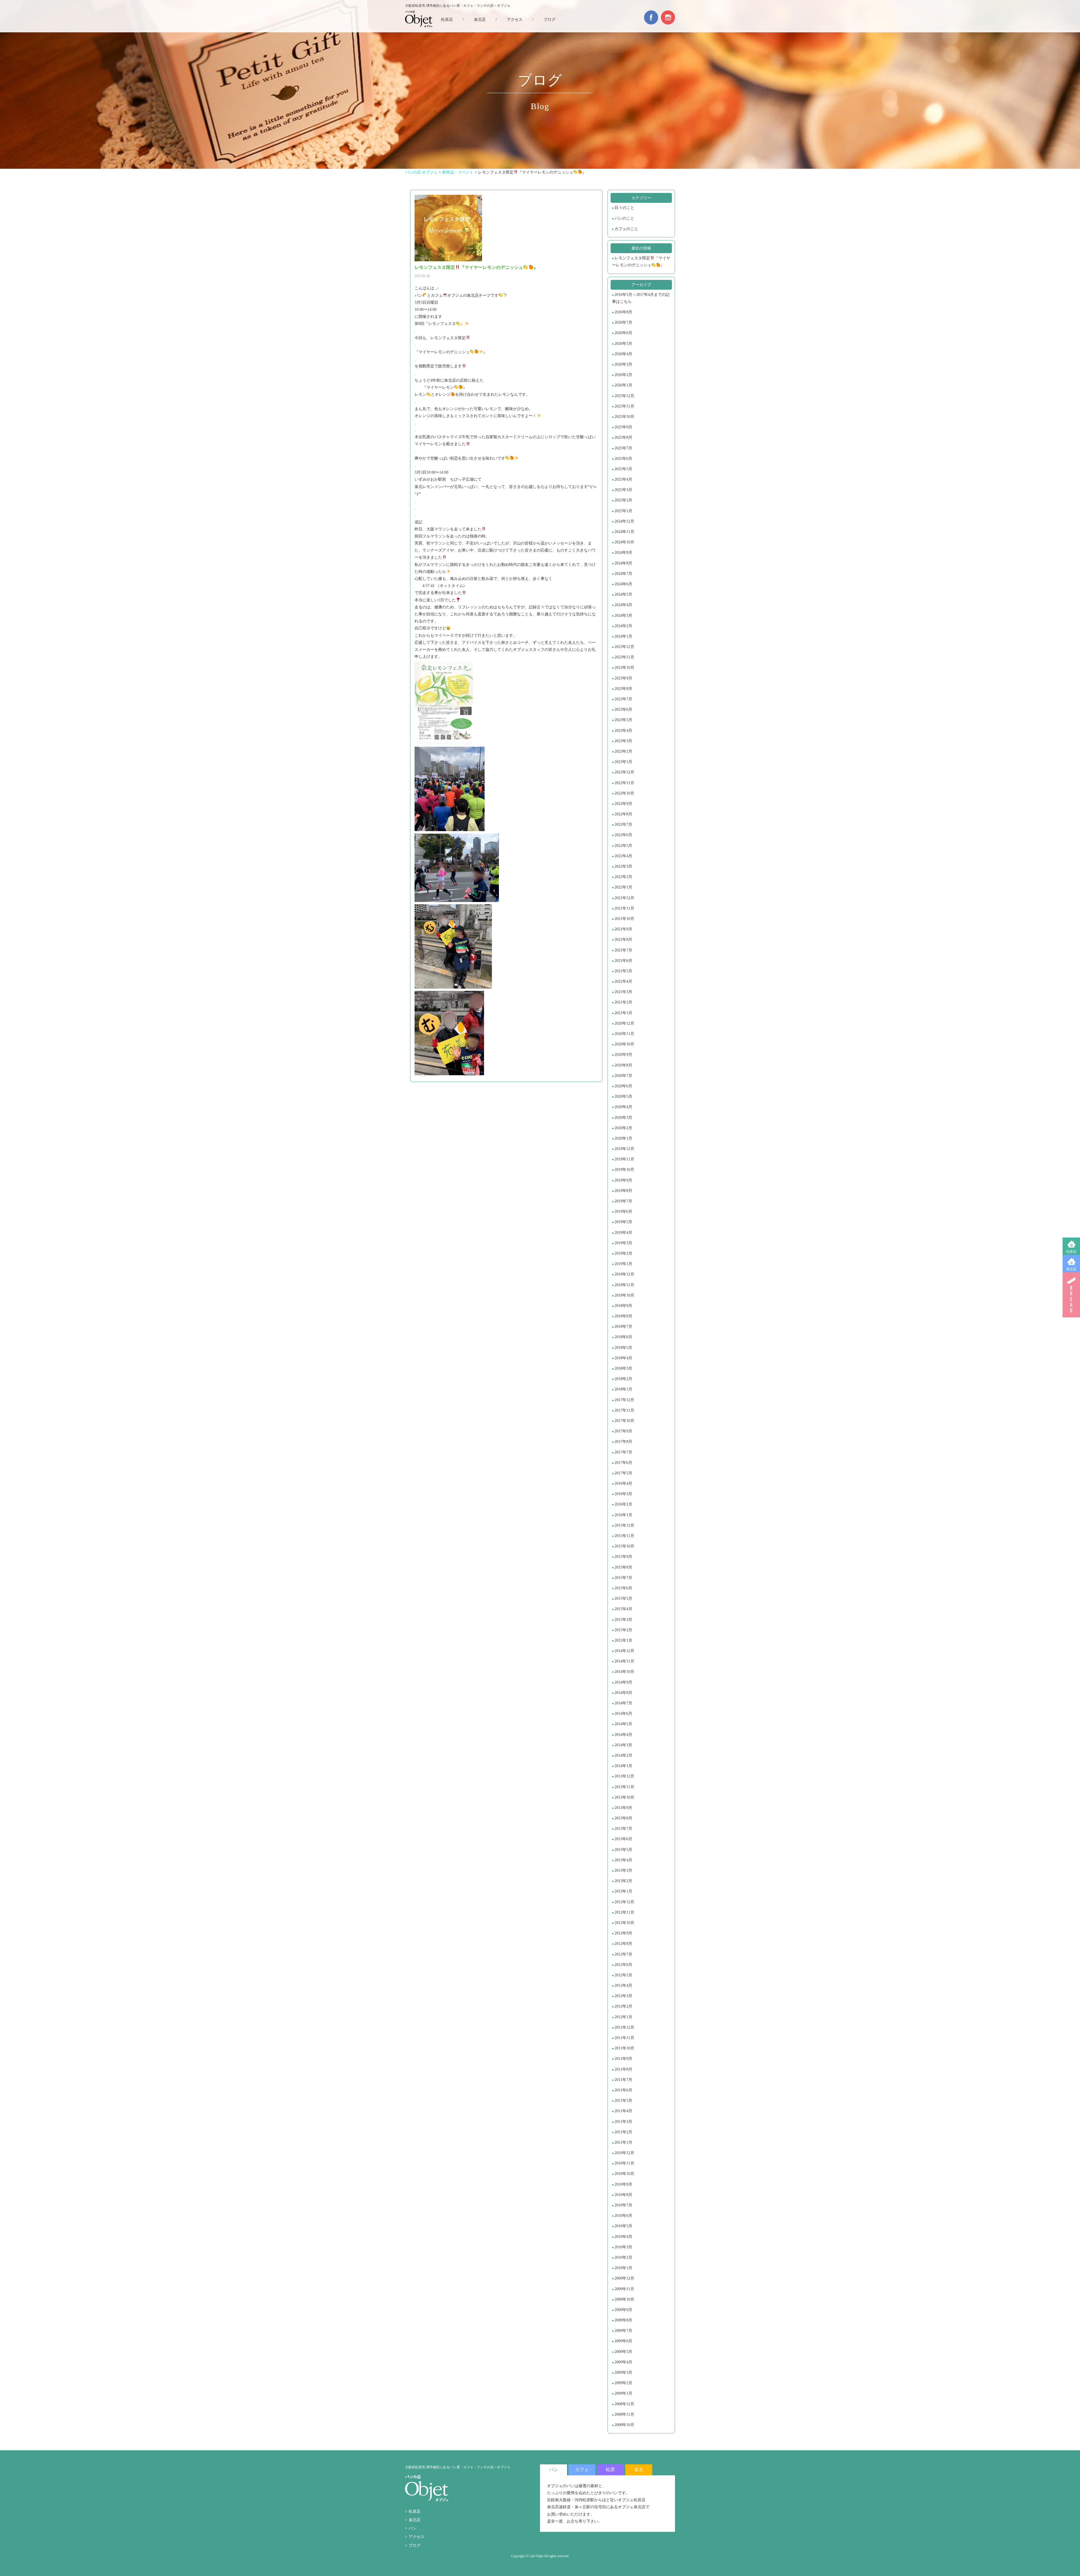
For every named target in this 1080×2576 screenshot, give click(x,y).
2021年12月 (624, 898)
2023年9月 (623, 678)
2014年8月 (623, 1693)
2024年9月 (623, 553)
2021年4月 (623, 981)
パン (413, 2528)
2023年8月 (623, 689)
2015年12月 (624, 1525)
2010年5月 (623, 2226)
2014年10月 (624, 1672)
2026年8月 (623, 312)
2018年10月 (624, 1295)
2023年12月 (624, 647)
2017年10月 (624, 1421)
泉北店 (1071, 1269)
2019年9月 (623, 1180)
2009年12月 (624, 2278)
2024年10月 (624, 542)
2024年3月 (623, 616)
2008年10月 (624, 2425)
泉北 (639, 2470)
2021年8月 (623, 940)
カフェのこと (626, 229)
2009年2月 (623, 2383)
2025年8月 (623, 437)
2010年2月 (623, 2257)
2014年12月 (624, 1651)
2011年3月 (623, 2122)
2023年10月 (624, 668)
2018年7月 (623, 1327)
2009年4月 (623, 2362)
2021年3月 (623, 992)
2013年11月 (624, 1787)
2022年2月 (623, 877)
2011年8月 (623, 2069)
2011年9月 (623, 2059)
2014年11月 (624, 1661)
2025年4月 (623, 479)
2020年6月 (623, 1086)
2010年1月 (623, 2268)
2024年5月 (623, 594)
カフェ (582, 2470)
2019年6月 (623, 1211)
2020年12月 (624, 1023)
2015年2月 (623, 1630)
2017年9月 (623, 1431)
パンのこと (624, 218)
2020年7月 (623, 1076)
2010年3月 (623, 2247)
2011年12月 (624, 2027)
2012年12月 (624, 1902)
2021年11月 (624, 908)
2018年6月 (623, 1337)
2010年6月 (623, 2216)
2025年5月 (623, 469)
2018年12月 (624, 1274)
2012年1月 (623, 2017)
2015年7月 (623, 1578)
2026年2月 (623, 375)
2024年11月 (624, 532)
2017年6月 (623, 1463)
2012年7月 (623, 1954)
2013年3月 (623, 1870)
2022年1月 (623, 887)
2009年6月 (623, 2341)
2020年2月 (623, 1128)
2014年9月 (623, 1682)
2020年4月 (623, 1107)
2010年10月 (624, 2174)
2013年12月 (624, 1776)
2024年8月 (623, 563)
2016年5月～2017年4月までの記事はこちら (641, 298)
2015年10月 (624, 1546)
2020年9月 (623, 1055)
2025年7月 (623, 448)
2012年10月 (624, 1923)
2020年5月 (623, 1096)
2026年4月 (623, 354)
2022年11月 (624, 783)
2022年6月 (623, 835)
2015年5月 (623, 1599)
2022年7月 (623, 824)
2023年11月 (624, 657)
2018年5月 (623, 1348)
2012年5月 (623, 1975)
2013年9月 (623, 1808)
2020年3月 (623, 1118)
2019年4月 (623, 1233)
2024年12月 (624, 521)
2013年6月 (623, 1839)
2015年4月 (623, 1609)
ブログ (550, 20)
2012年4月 (623, 1986)
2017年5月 (623, 1473)
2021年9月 (623, 929)
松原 (610, 2470)
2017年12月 (624, 1400)
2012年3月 (623, 1996)
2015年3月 (623, 1620)
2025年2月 (623, 500)
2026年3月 (623, 364)
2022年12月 (624, 772)
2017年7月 (623, 1452)
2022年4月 (623, 856)
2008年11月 (624, 2414)
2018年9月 (623, 1306)
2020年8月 (623, 1065)
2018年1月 (623, 1389)
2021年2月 (623, 1002)
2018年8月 (623, 1316)
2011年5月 (623, 2101)
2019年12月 (624, 1149)
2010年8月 (623, 2195)
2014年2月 (623, 1755)
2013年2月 (623, 1881)
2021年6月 (623, 961)
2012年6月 (623, 1965)
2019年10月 (624, 1170)
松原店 (1071, 1252)
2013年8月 (623, 1818)
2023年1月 (623, 762)
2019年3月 (623, 1243)
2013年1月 (623, 1891)
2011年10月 (624, 2048)
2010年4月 (623, 2237)
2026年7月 (623, 322)
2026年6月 (623, 333)
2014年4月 (623, 1735)
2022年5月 (623, 846)
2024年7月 (623, 574)
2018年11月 (624, 1285)
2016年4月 (623, 1483)
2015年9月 (623, 1557)
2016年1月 (623, 1515)
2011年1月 (623, 2142)
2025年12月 (624, 396)
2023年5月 (623, 720)
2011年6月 (623, 2090)
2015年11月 (624, 1536)
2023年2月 (623, 751)
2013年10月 (624, 1797)
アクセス (515, 20)
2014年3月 (623, 1745)
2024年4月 (623, 605)
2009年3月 (623, 2373)
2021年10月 (624, 919)
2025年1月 (623, 511)
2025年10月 (624, 417)
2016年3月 (623, 1494)
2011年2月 (623, 2132)
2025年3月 (623, 490)
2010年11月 (624, 2163)
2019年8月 (623, 1191)
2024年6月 (623, 584)
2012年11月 (624, 1912)
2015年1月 (623, 1640)
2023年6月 (623, 709)
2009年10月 (624, 2299)
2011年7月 (623, 2080)
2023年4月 (623, 731)
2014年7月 (623, 1703)
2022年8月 (623, 814)
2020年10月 (624, 1044)
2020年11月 (624, 1034)
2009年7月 (623, 2331)
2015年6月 (623, 1588)
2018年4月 (623, 1358)
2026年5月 (623, 344)
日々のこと (624, 208)
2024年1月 (623, 636)
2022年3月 (623, 866)
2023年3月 (623, 741)
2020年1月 (623, 1138)
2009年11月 (624, 2289)
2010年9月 (623, 2184)
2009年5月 (623, 2352)
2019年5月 (623, 1222)
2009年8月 (623, 2320)
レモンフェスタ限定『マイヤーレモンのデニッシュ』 (641, 262)
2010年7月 (623, 2205)
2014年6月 (623, 1714)
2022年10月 (624, 793)
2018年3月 (623, 1368)
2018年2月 (623, 1379)
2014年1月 (623, 1766)
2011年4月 (623, 2111)
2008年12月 (624, 2404)
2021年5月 (623, 971)
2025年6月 (623, 459)
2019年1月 (623, 1264)
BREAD (1071, 1295)
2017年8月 (623, 1442)
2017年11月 (624, 1410)
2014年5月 (623, 1724)
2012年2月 (623, 2006)
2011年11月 (624, 2038)
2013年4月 (623, 1860)
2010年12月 (624, 2153)
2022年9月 (623, 804)
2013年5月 (623, 1850)
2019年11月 (624, 1159)
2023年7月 (623, 699)
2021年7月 (623, 950)
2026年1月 (623, 385)
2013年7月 (623, 1829)
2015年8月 (623, 1567)
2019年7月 (623, 1201)
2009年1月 (623, 2393)
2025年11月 (624, 406)
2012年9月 (623, 1933)
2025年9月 (623, 427)
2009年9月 (623, 2310)
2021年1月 (623, 1013)
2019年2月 (623, 1253)
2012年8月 (623, 1944)
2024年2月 (623, 626)
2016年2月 (623, 1504)
